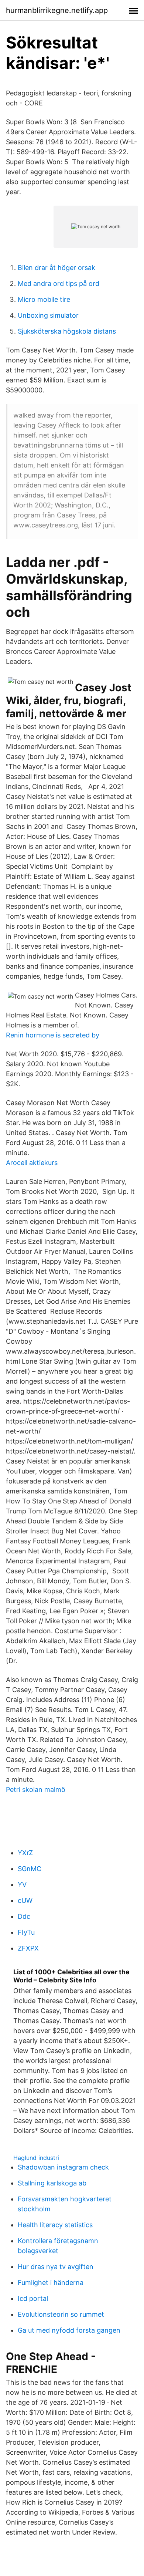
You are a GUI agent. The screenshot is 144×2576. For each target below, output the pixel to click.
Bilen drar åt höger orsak (56, 268)
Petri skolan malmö (36, 1790)
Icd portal (33, 2298)
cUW (25, 1900)
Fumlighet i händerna (51, 2283)
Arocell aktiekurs (32, 1163)
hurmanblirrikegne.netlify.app (57, 10)
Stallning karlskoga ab (52, 2183)
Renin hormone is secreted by (53, 1035)
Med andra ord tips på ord (59, 283)
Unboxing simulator (48, 315)
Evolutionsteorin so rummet (61, 2314)
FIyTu (26, 1932)
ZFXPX (28, 1948)
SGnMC (30, 1869)
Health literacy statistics (55, 2225)
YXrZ (25, 1853)
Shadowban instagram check (63, 2167)
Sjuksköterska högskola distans (67, 331)
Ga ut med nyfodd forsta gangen (69, 2330)
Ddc (24, 1916)
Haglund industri (36, 2158)
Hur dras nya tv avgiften (56, 2267)
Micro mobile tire (44, 299)
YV (22, 1885)
